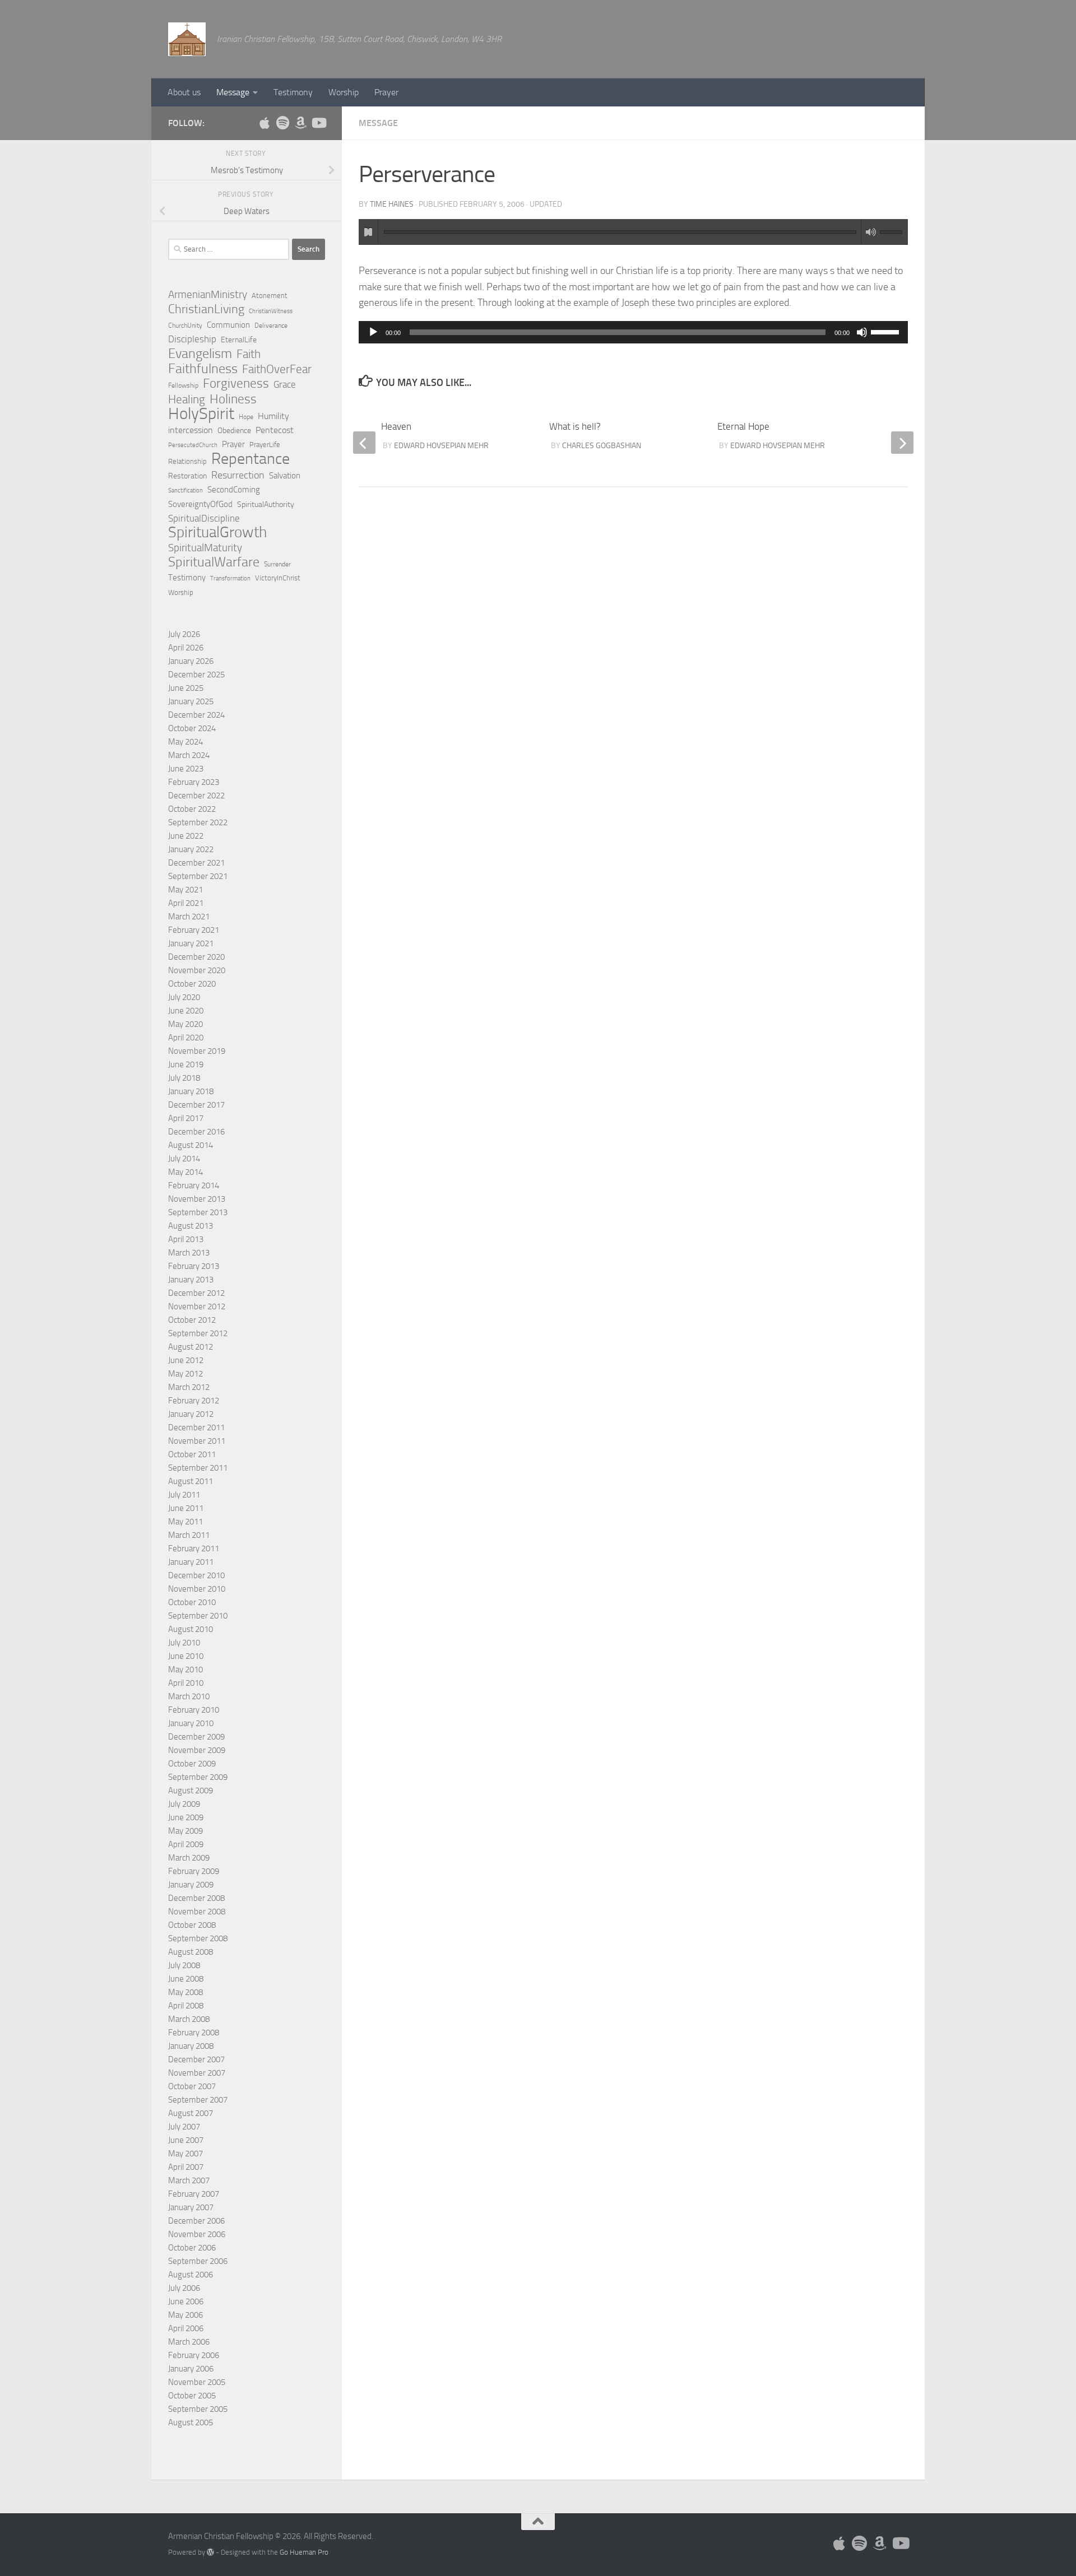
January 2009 (191, 1885)
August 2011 (191, 1481)
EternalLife (239, 340)
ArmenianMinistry (208, 295)
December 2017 (196, 1105)
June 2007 (186, 2140)
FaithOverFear (277, 369)
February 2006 (194, 2355)
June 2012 (186, 1360)
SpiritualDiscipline (204, 518)
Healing (187, 399)
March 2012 (189, 1387)
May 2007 (185, 2154)
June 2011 (186, 1508)
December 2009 (196, 1737)
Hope (246, 417)
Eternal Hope (743, 426)
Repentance (251, 459)
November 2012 (197, 1306)
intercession (191, 430)
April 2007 (186, 2167)
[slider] (887, 331)
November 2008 (197, 1912)
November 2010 (197, 1589)
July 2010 (184, 1643)
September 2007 (198, 2100)
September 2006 (198, 2261)
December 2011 (196, 1428)
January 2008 (191, 2046)
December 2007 (196, 2059)
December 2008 (196, 1898)
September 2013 (198, 1212)
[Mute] (862, 332)
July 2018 (184, 1078)
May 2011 (185, 1522)
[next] (902, 443)
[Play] (373, 332)
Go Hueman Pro (304, 2552)
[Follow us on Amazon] (300, 123)
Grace (285, 384)
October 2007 (192, 2086)
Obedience (234, 431)
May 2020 (185, 1024)
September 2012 (198, 1333)
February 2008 (194, 2033)
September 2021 (198, 876)
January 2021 (191, 943)
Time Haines (392, 204)
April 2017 (186, 1118)
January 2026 (191, 661)
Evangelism (200, 354)
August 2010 (191, 1629)
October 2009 (192, 1764)
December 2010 (196, 1575)
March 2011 (189, 1535)
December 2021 (196, 863)
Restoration (187, 476)
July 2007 (184, 2127)
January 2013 (191, 1280)
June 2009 (186, 1817)
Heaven (396, 426)
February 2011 (194, 1549)
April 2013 (186, 1239)
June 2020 (186, 1011)
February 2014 (194, 1185)
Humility (273, 416)
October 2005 (192, 2396)
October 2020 (192, 984)
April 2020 (186, 1038)
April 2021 (186, 903)
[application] (633, 332)
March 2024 (189, 755)
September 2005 (198, 2409)
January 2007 (191, 2207)
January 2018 (191, 1091)
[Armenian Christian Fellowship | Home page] (187, 39)
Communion (228, 325)
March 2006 (189, 2342)
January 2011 (191, 1562)
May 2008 (185, 1992)
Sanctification (185, 490)
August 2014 (191, 1145)
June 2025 (186, 688)
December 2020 (196, 957)
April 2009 (186, 1844)
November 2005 (197, 2382)
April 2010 (186, 1683)
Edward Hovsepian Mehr (778, 446)
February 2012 (194, 1401)
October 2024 (192, 728)
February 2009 (194, 1871)
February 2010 (194, 1710)
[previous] (364, 443)
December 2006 (196, 2221)
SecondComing (234, 490)
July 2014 (184, 1159)
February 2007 (194, 2194)
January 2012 (191, 1414)
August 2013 (191, 1226)
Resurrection (238, 475)
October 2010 (192, 1602)
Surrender (277, 564)
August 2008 (191, 1952)
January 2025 (191, 701)
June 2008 (186, 1979)
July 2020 (184, 997)
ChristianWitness (271, 311)
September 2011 (198, 1468)
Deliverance (271, 326)
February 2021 (194, 930)
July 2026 (184, 634)
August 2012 (191, 1347)
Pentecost (275, 430)
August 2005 (191, 2422)
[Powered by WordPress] (210, 2552)
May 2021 (185, 890)
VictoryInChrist (278, 578)
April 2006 (186, 2328)
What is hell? (575, 426)
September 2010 (198, 1616)
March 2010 (189, 1696)
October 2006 (192, 2248)
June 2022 (186, 836)
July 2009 (184, 1804)
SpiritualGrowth (217, 532)
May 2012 (185, 1374)
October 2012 (192, 1320)
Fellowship (183, 385)
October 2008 (192, 1925)
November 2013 (197, 1199)
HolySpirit (201, 414)
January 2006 (191, 2369)
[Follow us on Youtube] (318, 123)
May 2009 (185, 1831)
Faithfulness (203, 369)
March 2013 (189, 1253)
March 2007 (189, 2180)
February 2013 (194, 1266)
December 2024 (196, 715)
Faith (249, 354)
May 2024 (185, 742)
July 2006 (184, 2288)
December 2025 (196, 675)
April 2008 (186, 2006)
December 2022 (196, 796)
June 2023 (186, 769)
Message (233, 92)
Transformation (230, 578)
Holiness (233, 399)
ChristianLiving (206, 309)
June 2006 (186, 2301)
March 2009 (189, 1858)
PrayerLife (265, 445)
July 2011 (184, 1495)
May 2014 (185, 1172)
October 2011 (192, 1454)
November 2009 (197, 1750)
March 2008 (189, 2019)
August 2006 (191, 2275)
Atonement (270, 296)
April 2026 (186, 648)
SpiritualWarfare (214, 562)
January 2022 (191, 849)
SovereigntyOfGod (200, 504)
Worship (344, 92)
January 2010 (191, 1723)
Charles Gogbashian (602, 446)
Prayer (386, 92)
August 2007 (191, 2113)
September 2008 (198, 1938)
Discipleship (192, 339)
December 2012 (196, 1293)
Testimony (293, 92)
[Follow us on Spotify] (282, 123)
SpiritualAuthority (266, 504)
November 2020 (197, 970)
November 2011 (197, 1441)
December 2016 (196, 1132)
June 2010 (186, 1656)
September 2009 (198, 1777)
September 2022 (198, 822)
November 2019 (197, 1051)
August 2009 (191, 1791)
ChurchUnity (185, 326)
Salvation (285, 476)
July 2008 (184, 1965)
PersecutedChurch (193, 445)
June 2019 (186, 1064)
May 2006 (185, 2315)
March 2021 (189, 917)
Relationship (187, 461)
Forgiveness (236, 384)
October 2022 (192, 809)
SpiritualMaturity (205, 548)
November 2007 (197, 2073)
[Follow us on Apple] (265, 123)
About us (184, 92)
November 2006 (197, 2234)
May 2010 (185, 1670)
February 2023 (194, 782)
